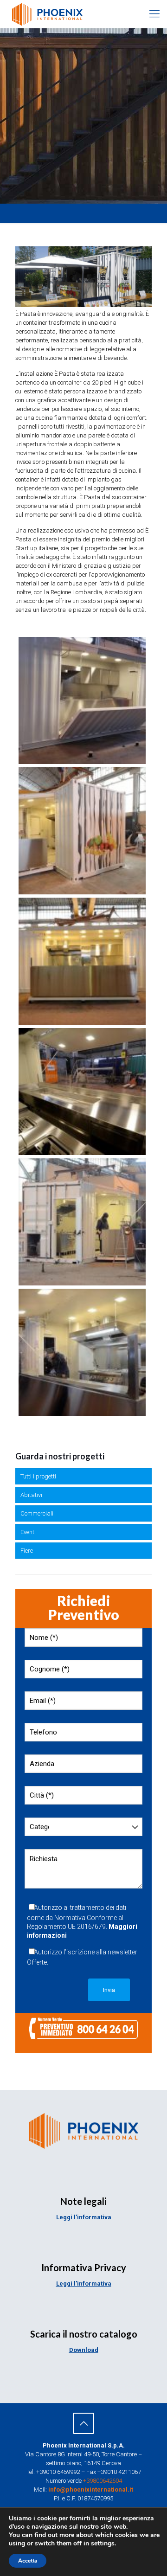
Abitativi (31, 1495)
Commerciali (37, 1513)
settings (103, 2544)
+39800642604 (103, 2481)
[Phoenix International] (47, 14)
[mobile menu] (154, 14)
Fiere (27, 1551)
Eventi (28, 1532)
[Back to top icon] (83, 2423)
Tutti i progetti (38, 1476)
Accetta (28, 2561)
